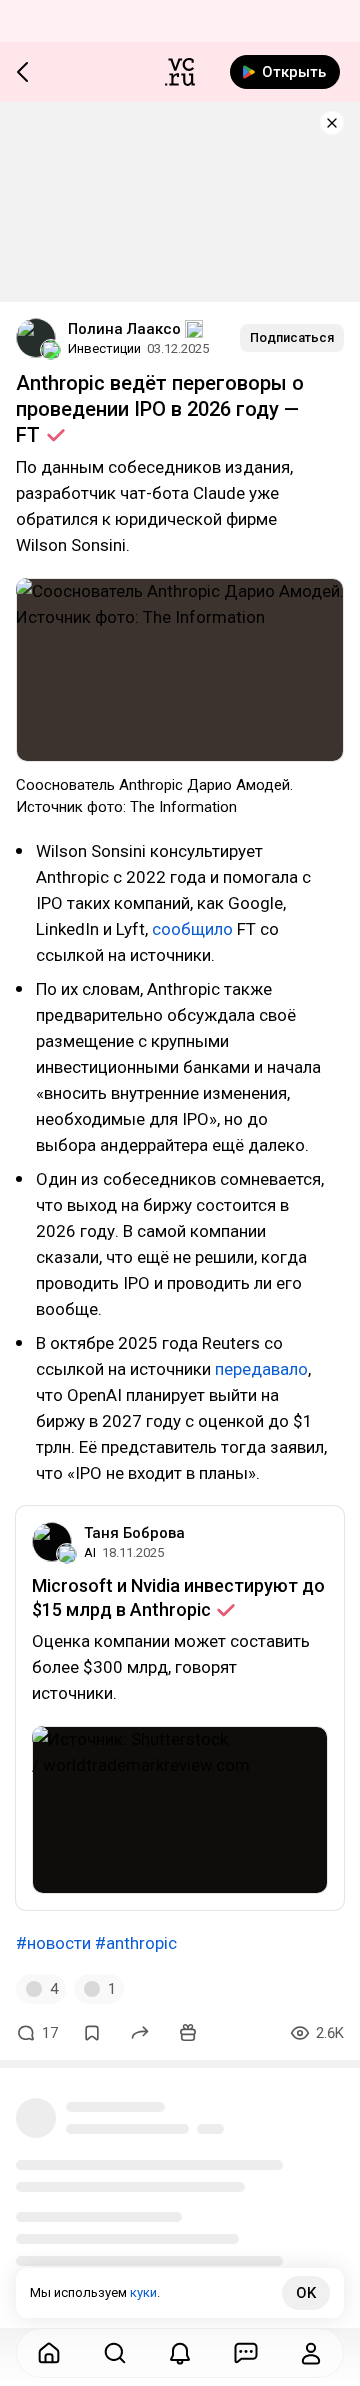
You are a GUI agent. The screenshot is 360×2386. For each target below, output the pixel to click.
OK (306, 2293)
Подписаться (292, 337)
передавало (261, 1369)
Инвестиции (104, 348)
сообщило (192, 929)
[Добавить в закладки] (92, 2033)
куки (143, 2292)
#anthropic (136, 1943)
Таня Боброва (134, 1533)
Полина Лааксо (124, 329)
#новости (53, 1943)
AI (90, 1552)
